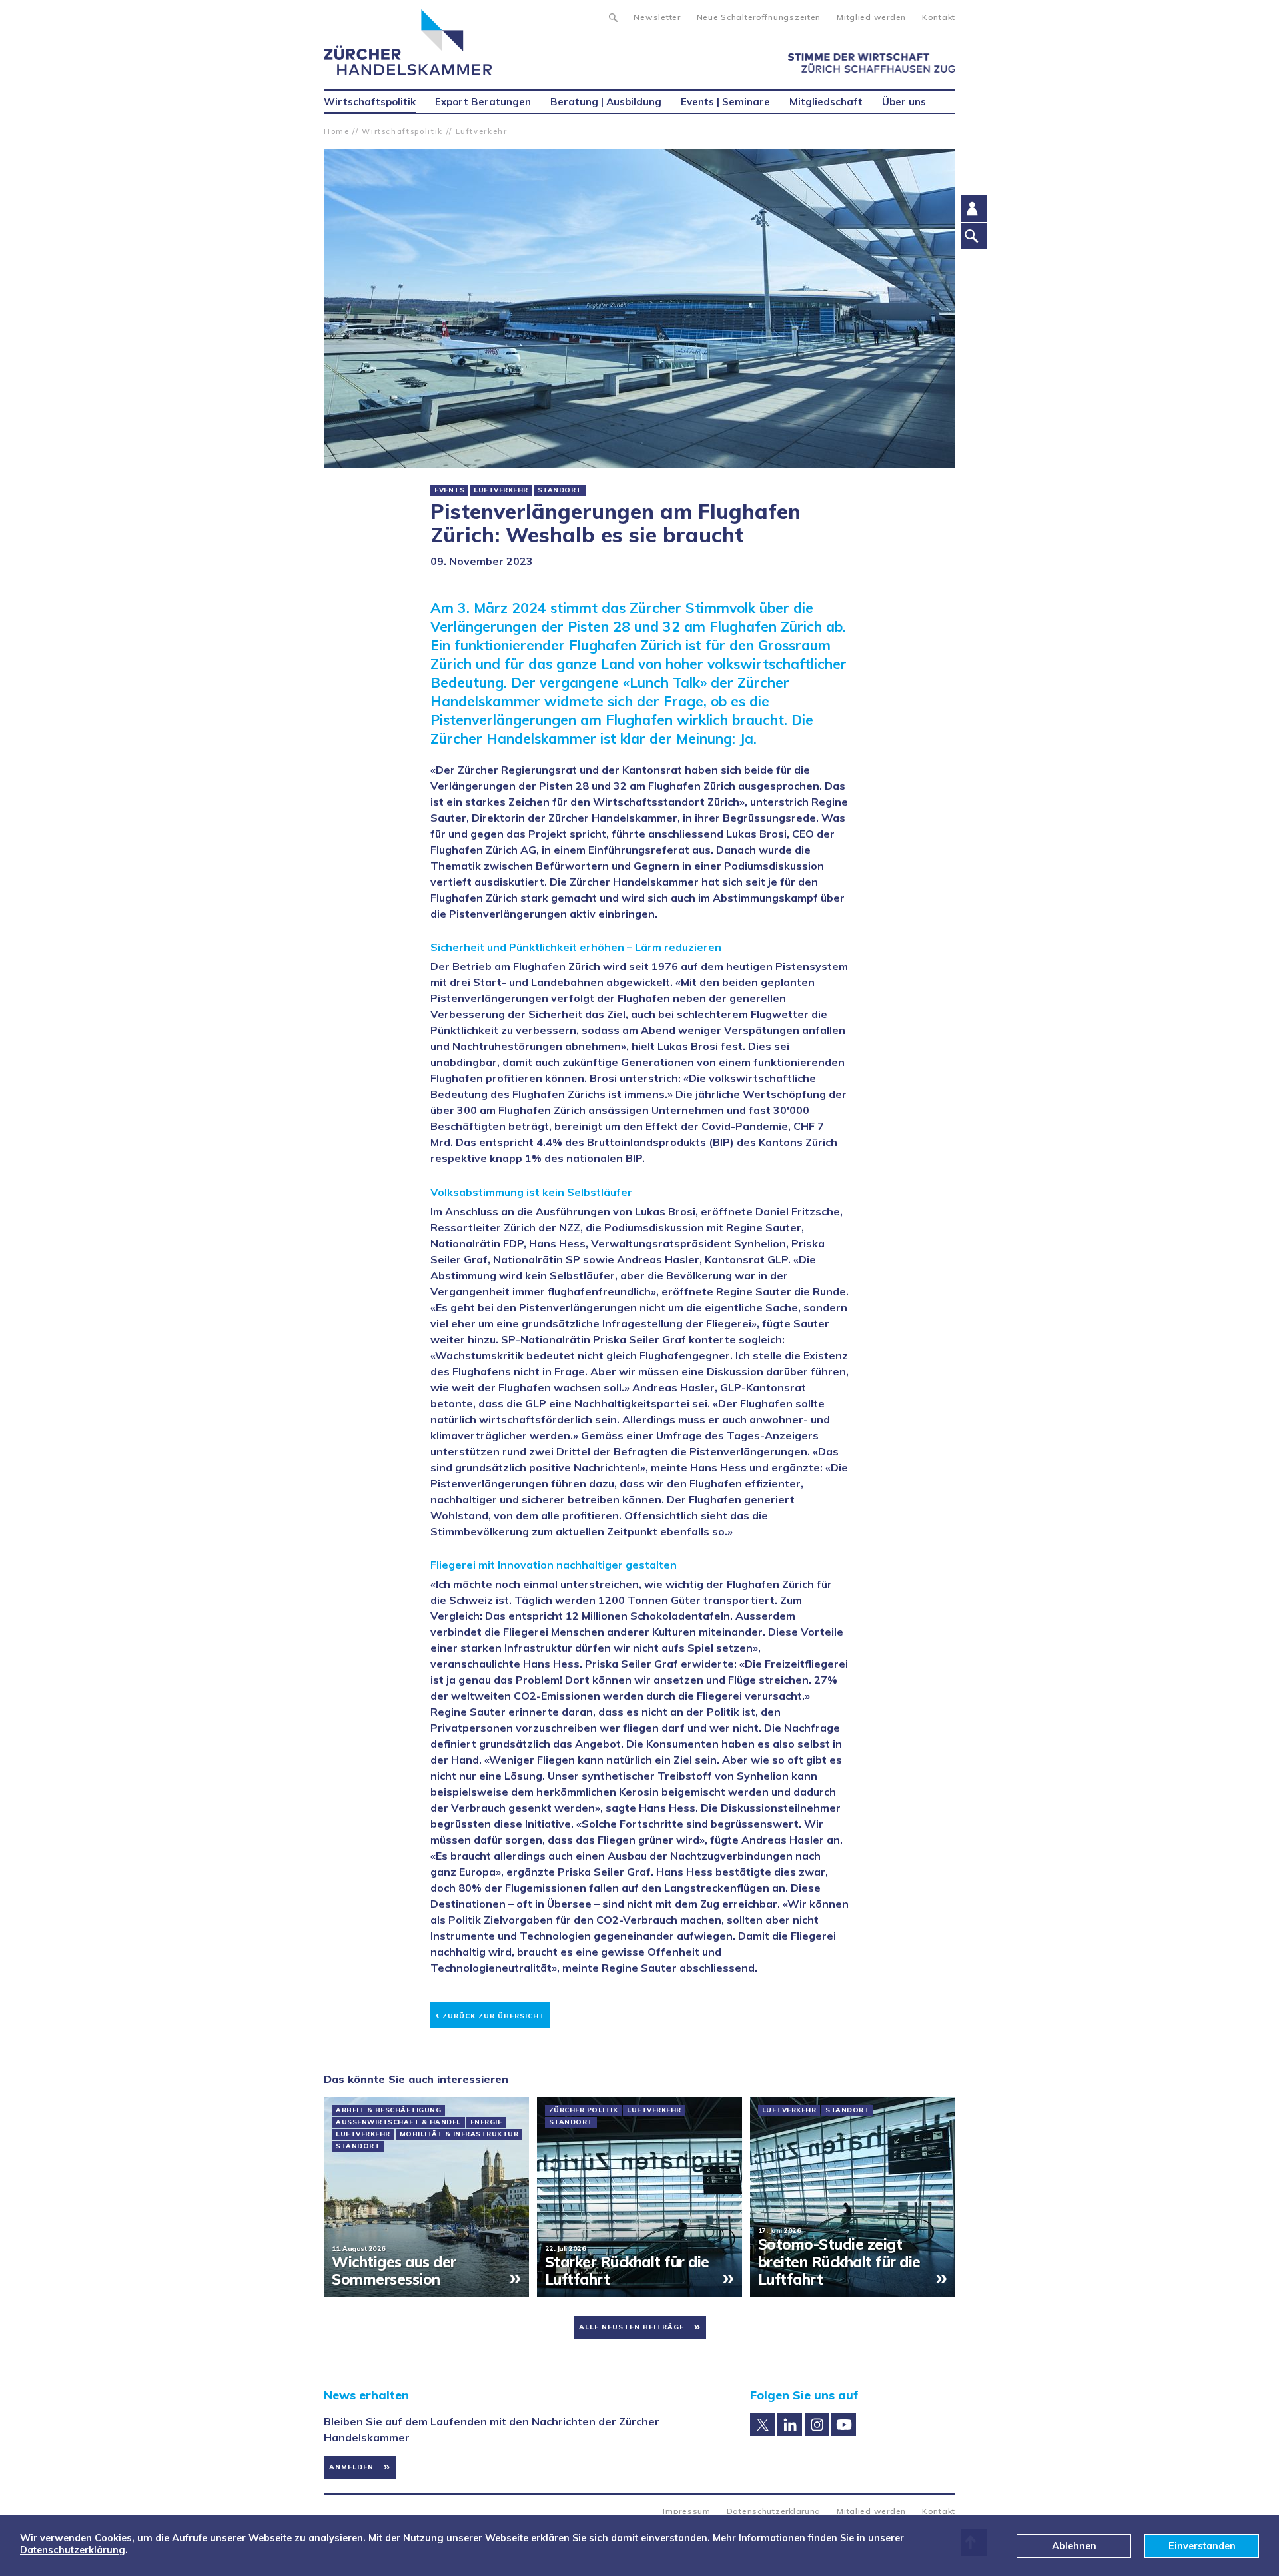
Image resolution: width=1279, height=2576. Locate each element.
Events (449, 490)
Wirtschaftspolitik (402, 131)
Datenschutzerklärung (774, 2511)
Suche (613, 16)
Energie (486, 2122)
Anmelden (351, 2467)
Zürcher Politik (584, 2110)
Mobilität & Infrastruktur (459, 2134)
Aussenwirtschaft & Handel (398, 2122)
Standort (560, 490)
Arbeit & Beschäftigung (388, 2110)
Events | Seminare (725, 102)
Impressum (686, 2511)
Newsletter (657, 17)
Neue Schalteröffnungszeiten (759, 17)
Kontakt (939, 17)
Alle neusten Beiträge (632, 2327)
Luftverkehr (482, 131)
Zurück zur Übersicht (490, 2014)
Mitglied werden (871, 17)
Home (337, 131)
